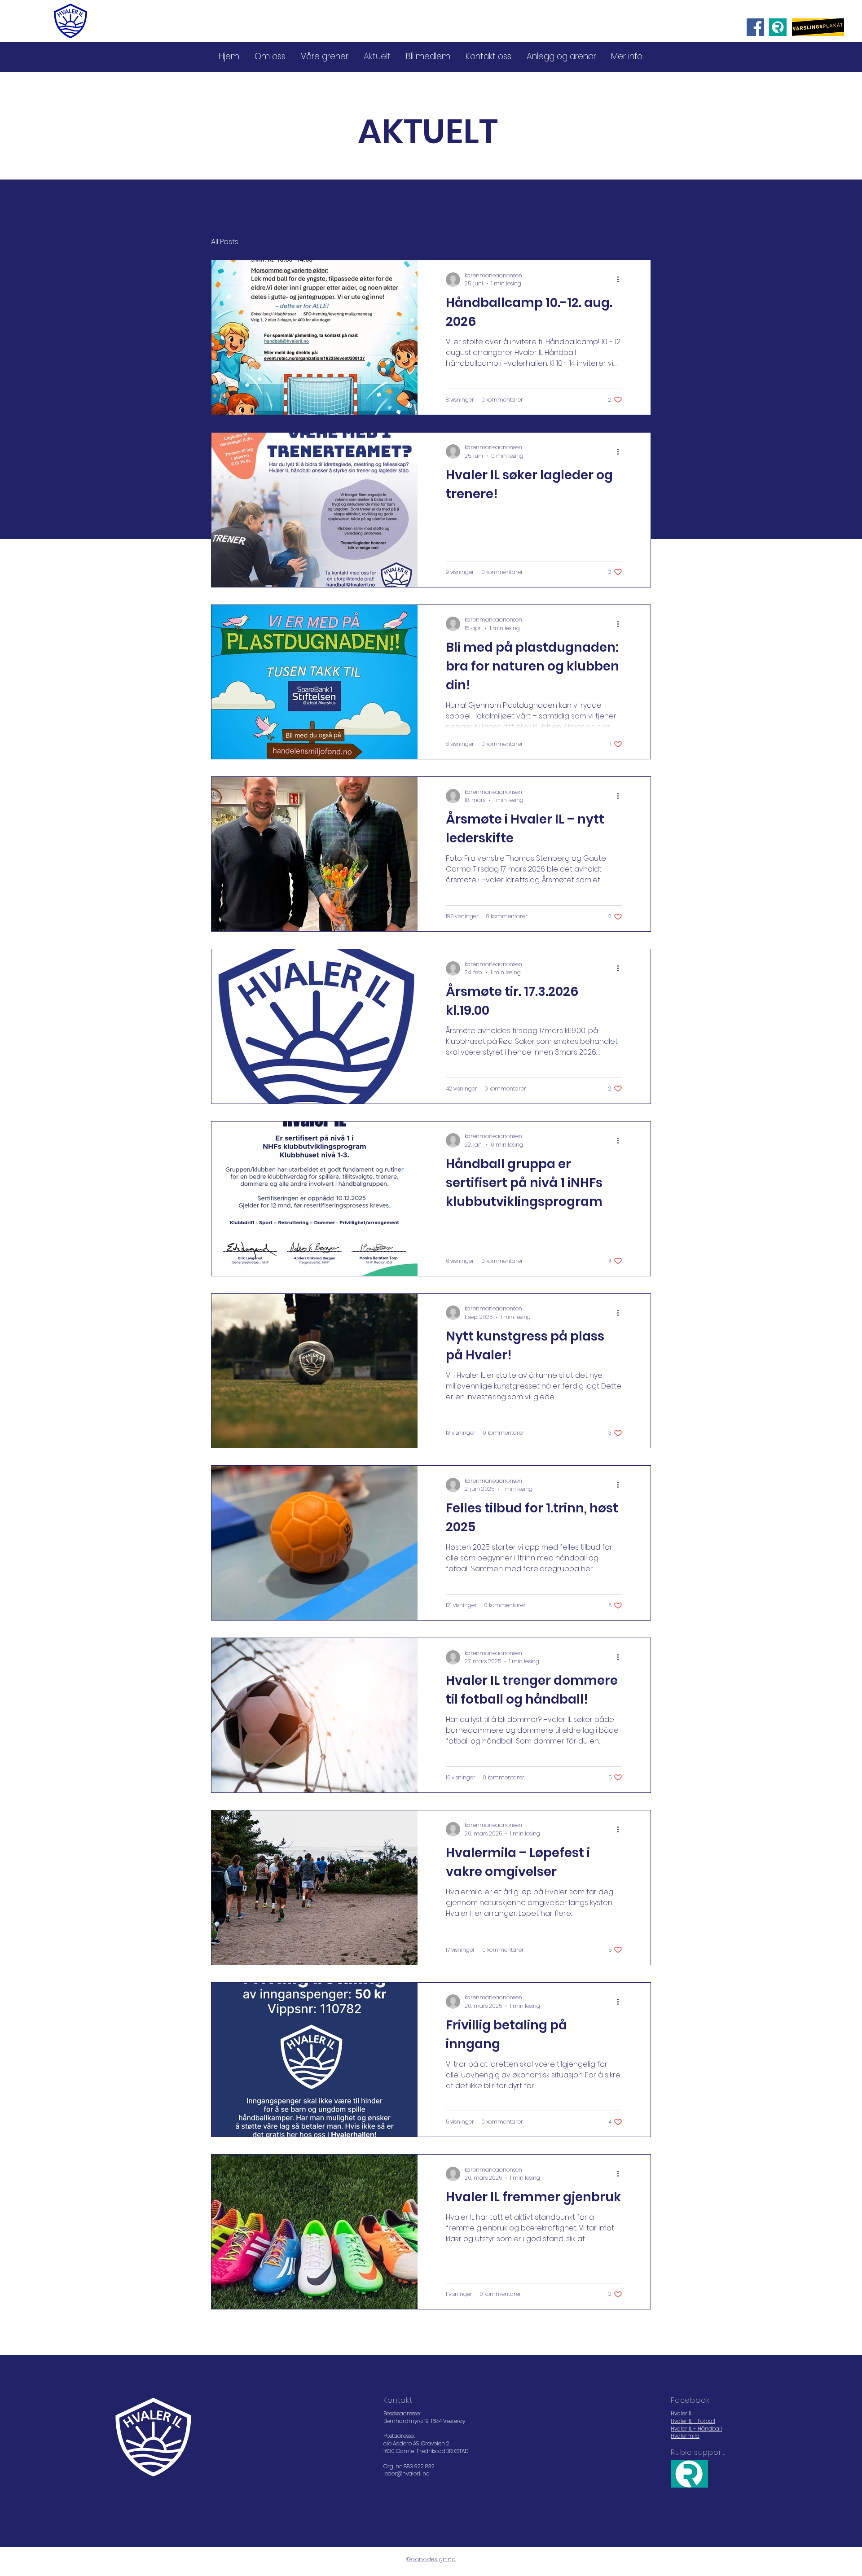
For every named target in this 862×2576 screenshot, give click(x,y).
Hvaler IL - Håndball (696, 2429)
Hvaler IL (682, 2413)
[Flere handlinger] (621, 280)
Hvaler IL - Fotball (693, 2421)
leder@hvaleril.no (406, 2473)
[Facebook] (755, 27)
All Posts (225, 242)
